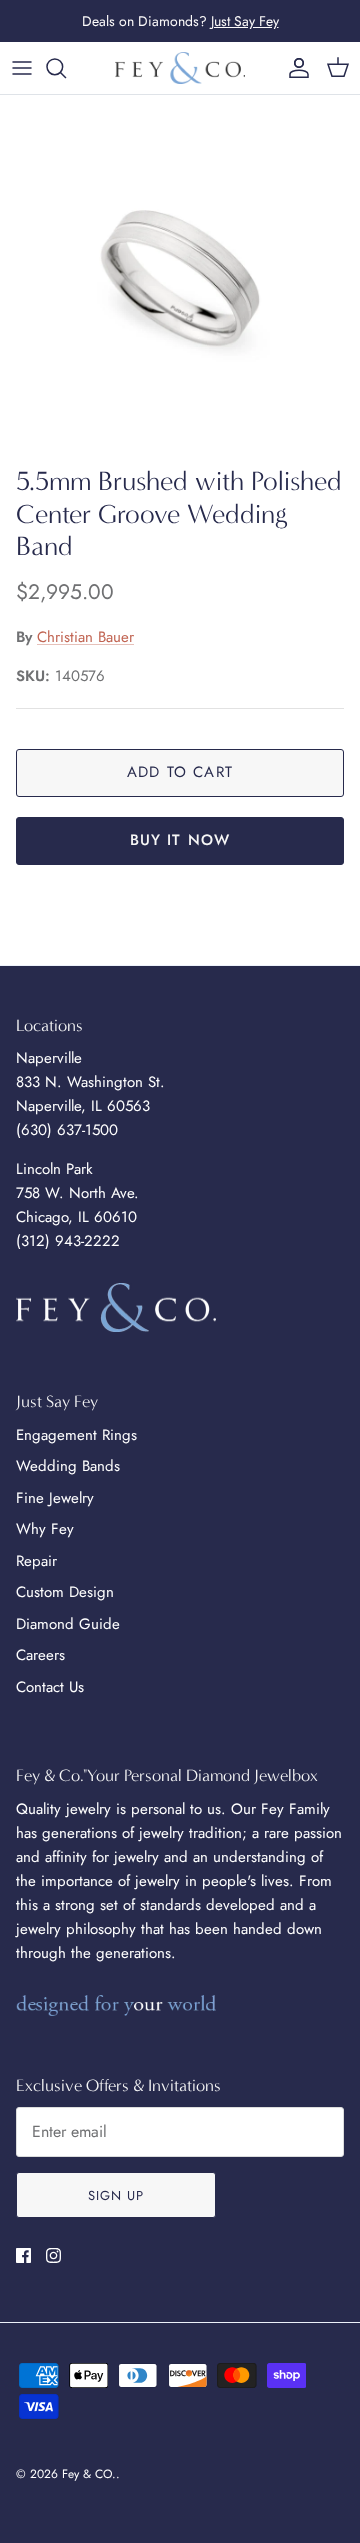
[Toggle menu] (22, 68)
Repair (36, 1561)
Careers (40, 1655)
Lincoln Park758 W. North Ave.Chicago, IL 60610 (77, 1193)
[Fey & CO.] (180, 68)
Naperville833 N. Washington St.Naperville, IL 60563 (90, 1082)
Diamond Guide (68, 1624)
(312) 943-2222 (68, 1241)
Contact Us (50, 1687)
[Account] (294, 68)
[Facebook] (23, 2255)
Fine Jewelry (55, 1498)
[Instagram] (53, 2255)
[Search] (66, 68)
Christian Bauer (85, 637)
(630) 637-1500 (67, 1130)
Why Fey (45, 1529)
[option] (180, 275)
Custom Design (65, 1592)
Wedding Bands (68, 1466)
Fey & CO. (89, 2474)
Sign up (116, 2195)
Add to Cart (180, 772)
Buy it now (180, 840)
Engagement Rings (76, 1435)
